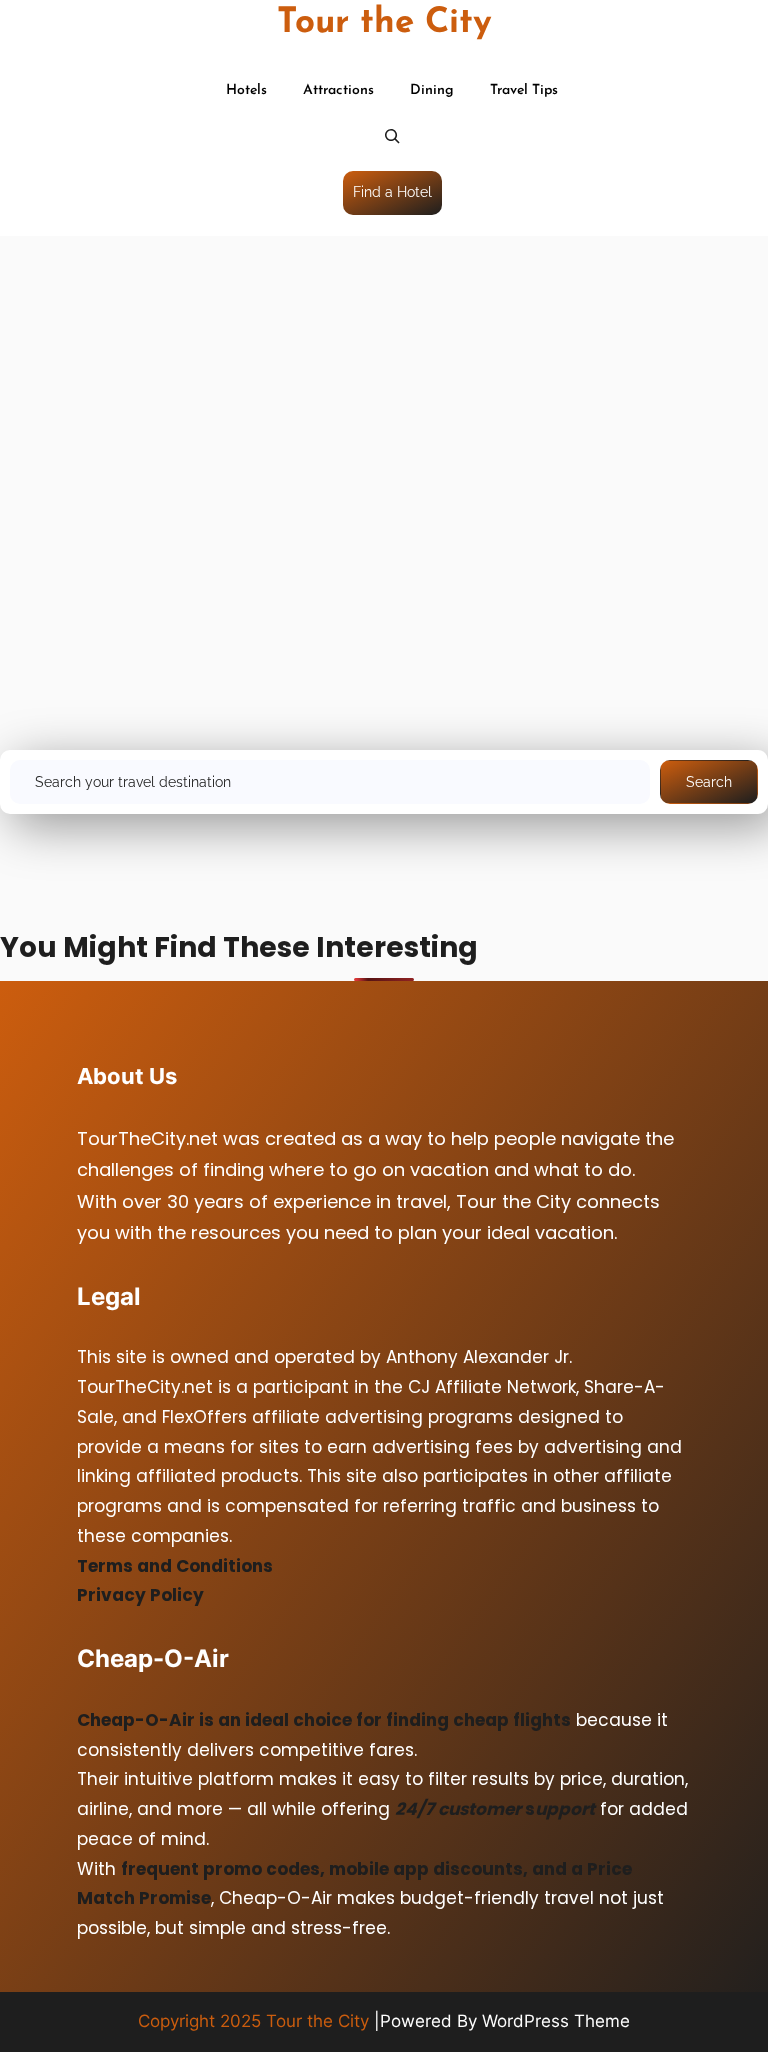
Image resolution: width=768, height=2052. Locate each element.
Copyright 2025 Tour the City (253, 2021)
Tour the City (384, 23)
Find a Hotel (392, 192)
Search (709, 782)
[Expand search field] (392, 138)
